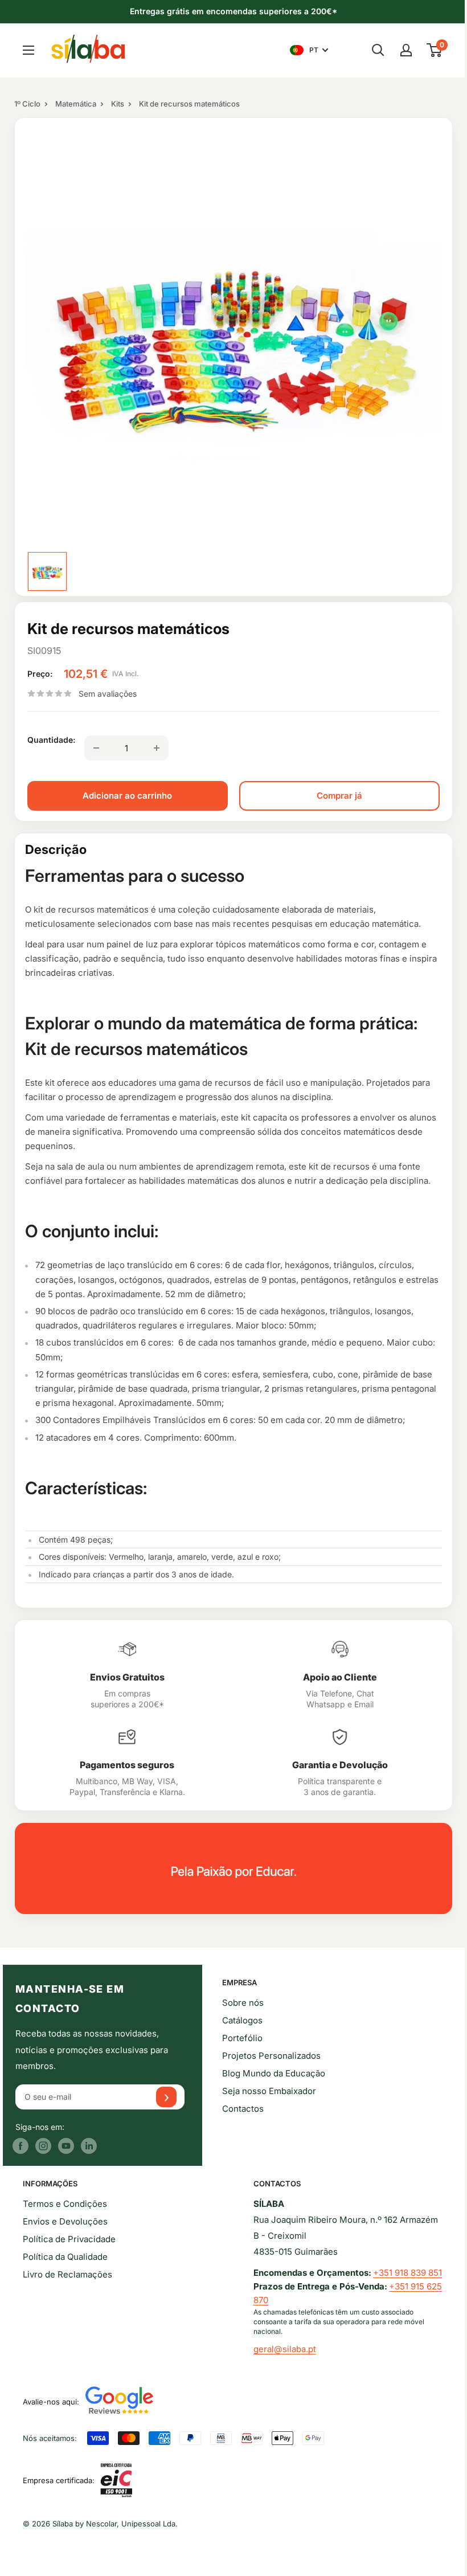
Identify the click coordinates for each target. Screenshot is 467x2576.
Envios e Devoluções (65, 2221)
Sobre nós (243, 2003)
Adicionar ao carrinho (127, 796)
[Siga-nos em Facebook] (21, 2146)
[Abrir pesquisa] (378, 50)
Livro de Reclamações (67, 2274)
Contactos (243, 2109)
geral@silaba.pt (285, 2349)
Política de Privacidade (69, 2239)
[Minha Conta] (406, 50)
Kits (118, 104)
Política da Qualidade (65, 2257)
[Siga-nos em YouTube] (66, 2146)
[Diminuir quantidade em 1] (96, 748)
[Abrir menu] (28, 50)
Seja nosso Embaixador (269, 2091)
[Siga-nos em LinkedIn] (89, 2146)
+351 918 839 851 (407, 2273)
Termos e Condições (65, 2204)
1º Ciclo (27, 104)
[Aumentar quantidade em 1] (157, 748)
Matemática (76, 104)
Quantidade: (51, 740)
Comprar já (339, 796)
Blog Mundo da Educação (274, 2073)
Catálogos (242, 2020)
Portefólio (242, 2038)
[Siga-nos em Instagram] (43, 2146)
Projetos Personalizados (271, 2056)
